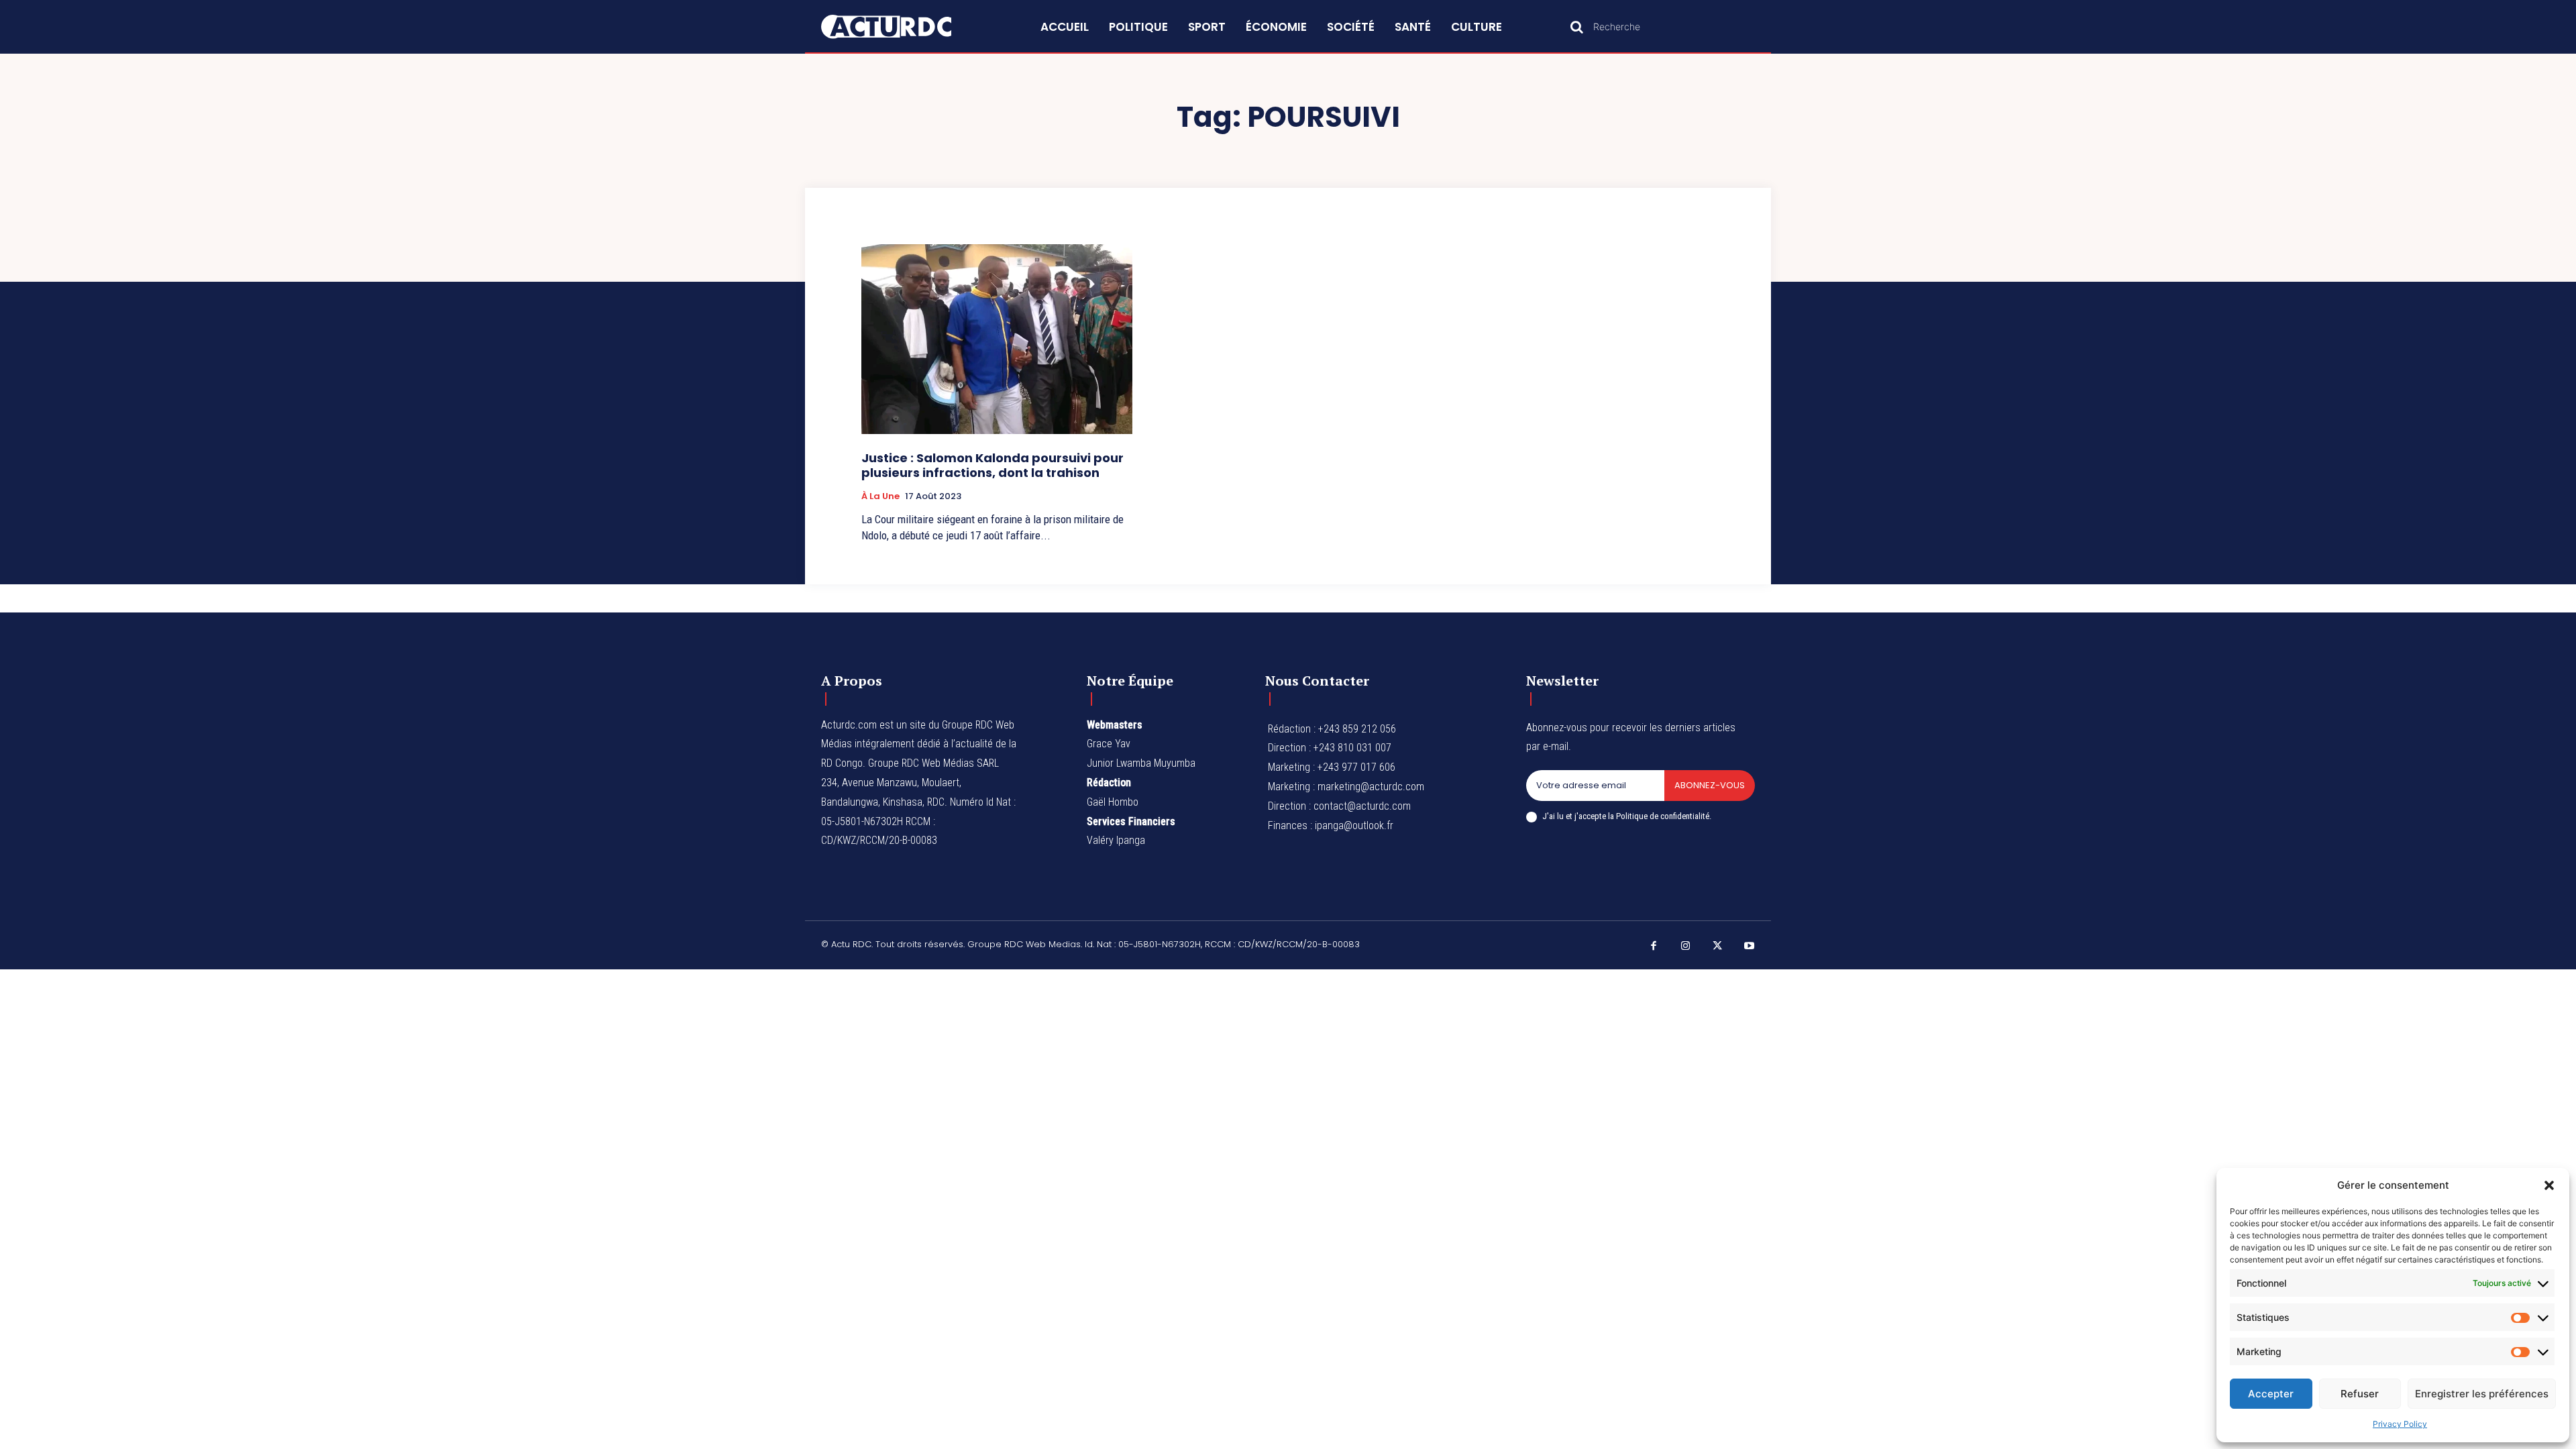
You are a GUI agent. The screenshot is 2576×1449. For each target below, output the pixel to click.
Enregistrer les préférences (2482, 1394)
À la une (880, 496)
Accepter (2271, 1394)
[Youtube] (1750, 947)
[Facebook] (1654, 947)
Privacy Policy (2400, 1424)
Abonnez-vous (1710, 785)
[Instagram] (1686, 947)
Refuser (2360, 1394)
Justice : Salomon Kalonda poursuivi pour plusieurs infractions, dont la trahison (992, 465)
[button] (2549, 1185)
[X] (1717, 947)
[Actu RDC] (902, 27)
